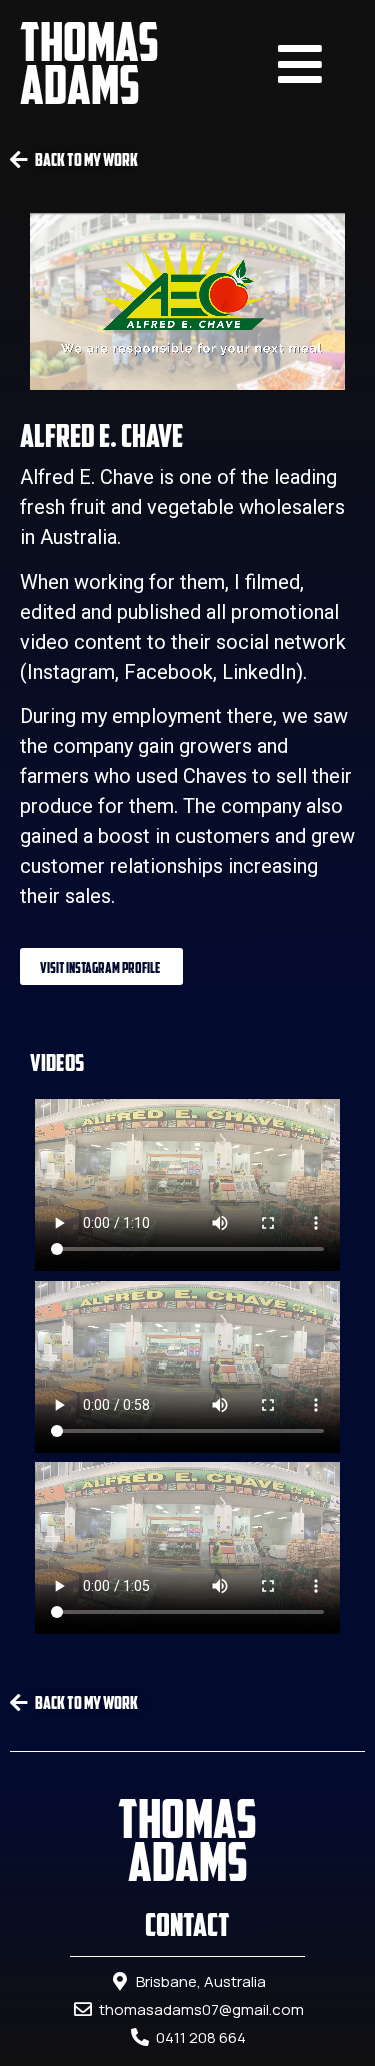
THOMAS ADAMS (89, 63)
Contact (187, 1924)
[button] (101, 966)
